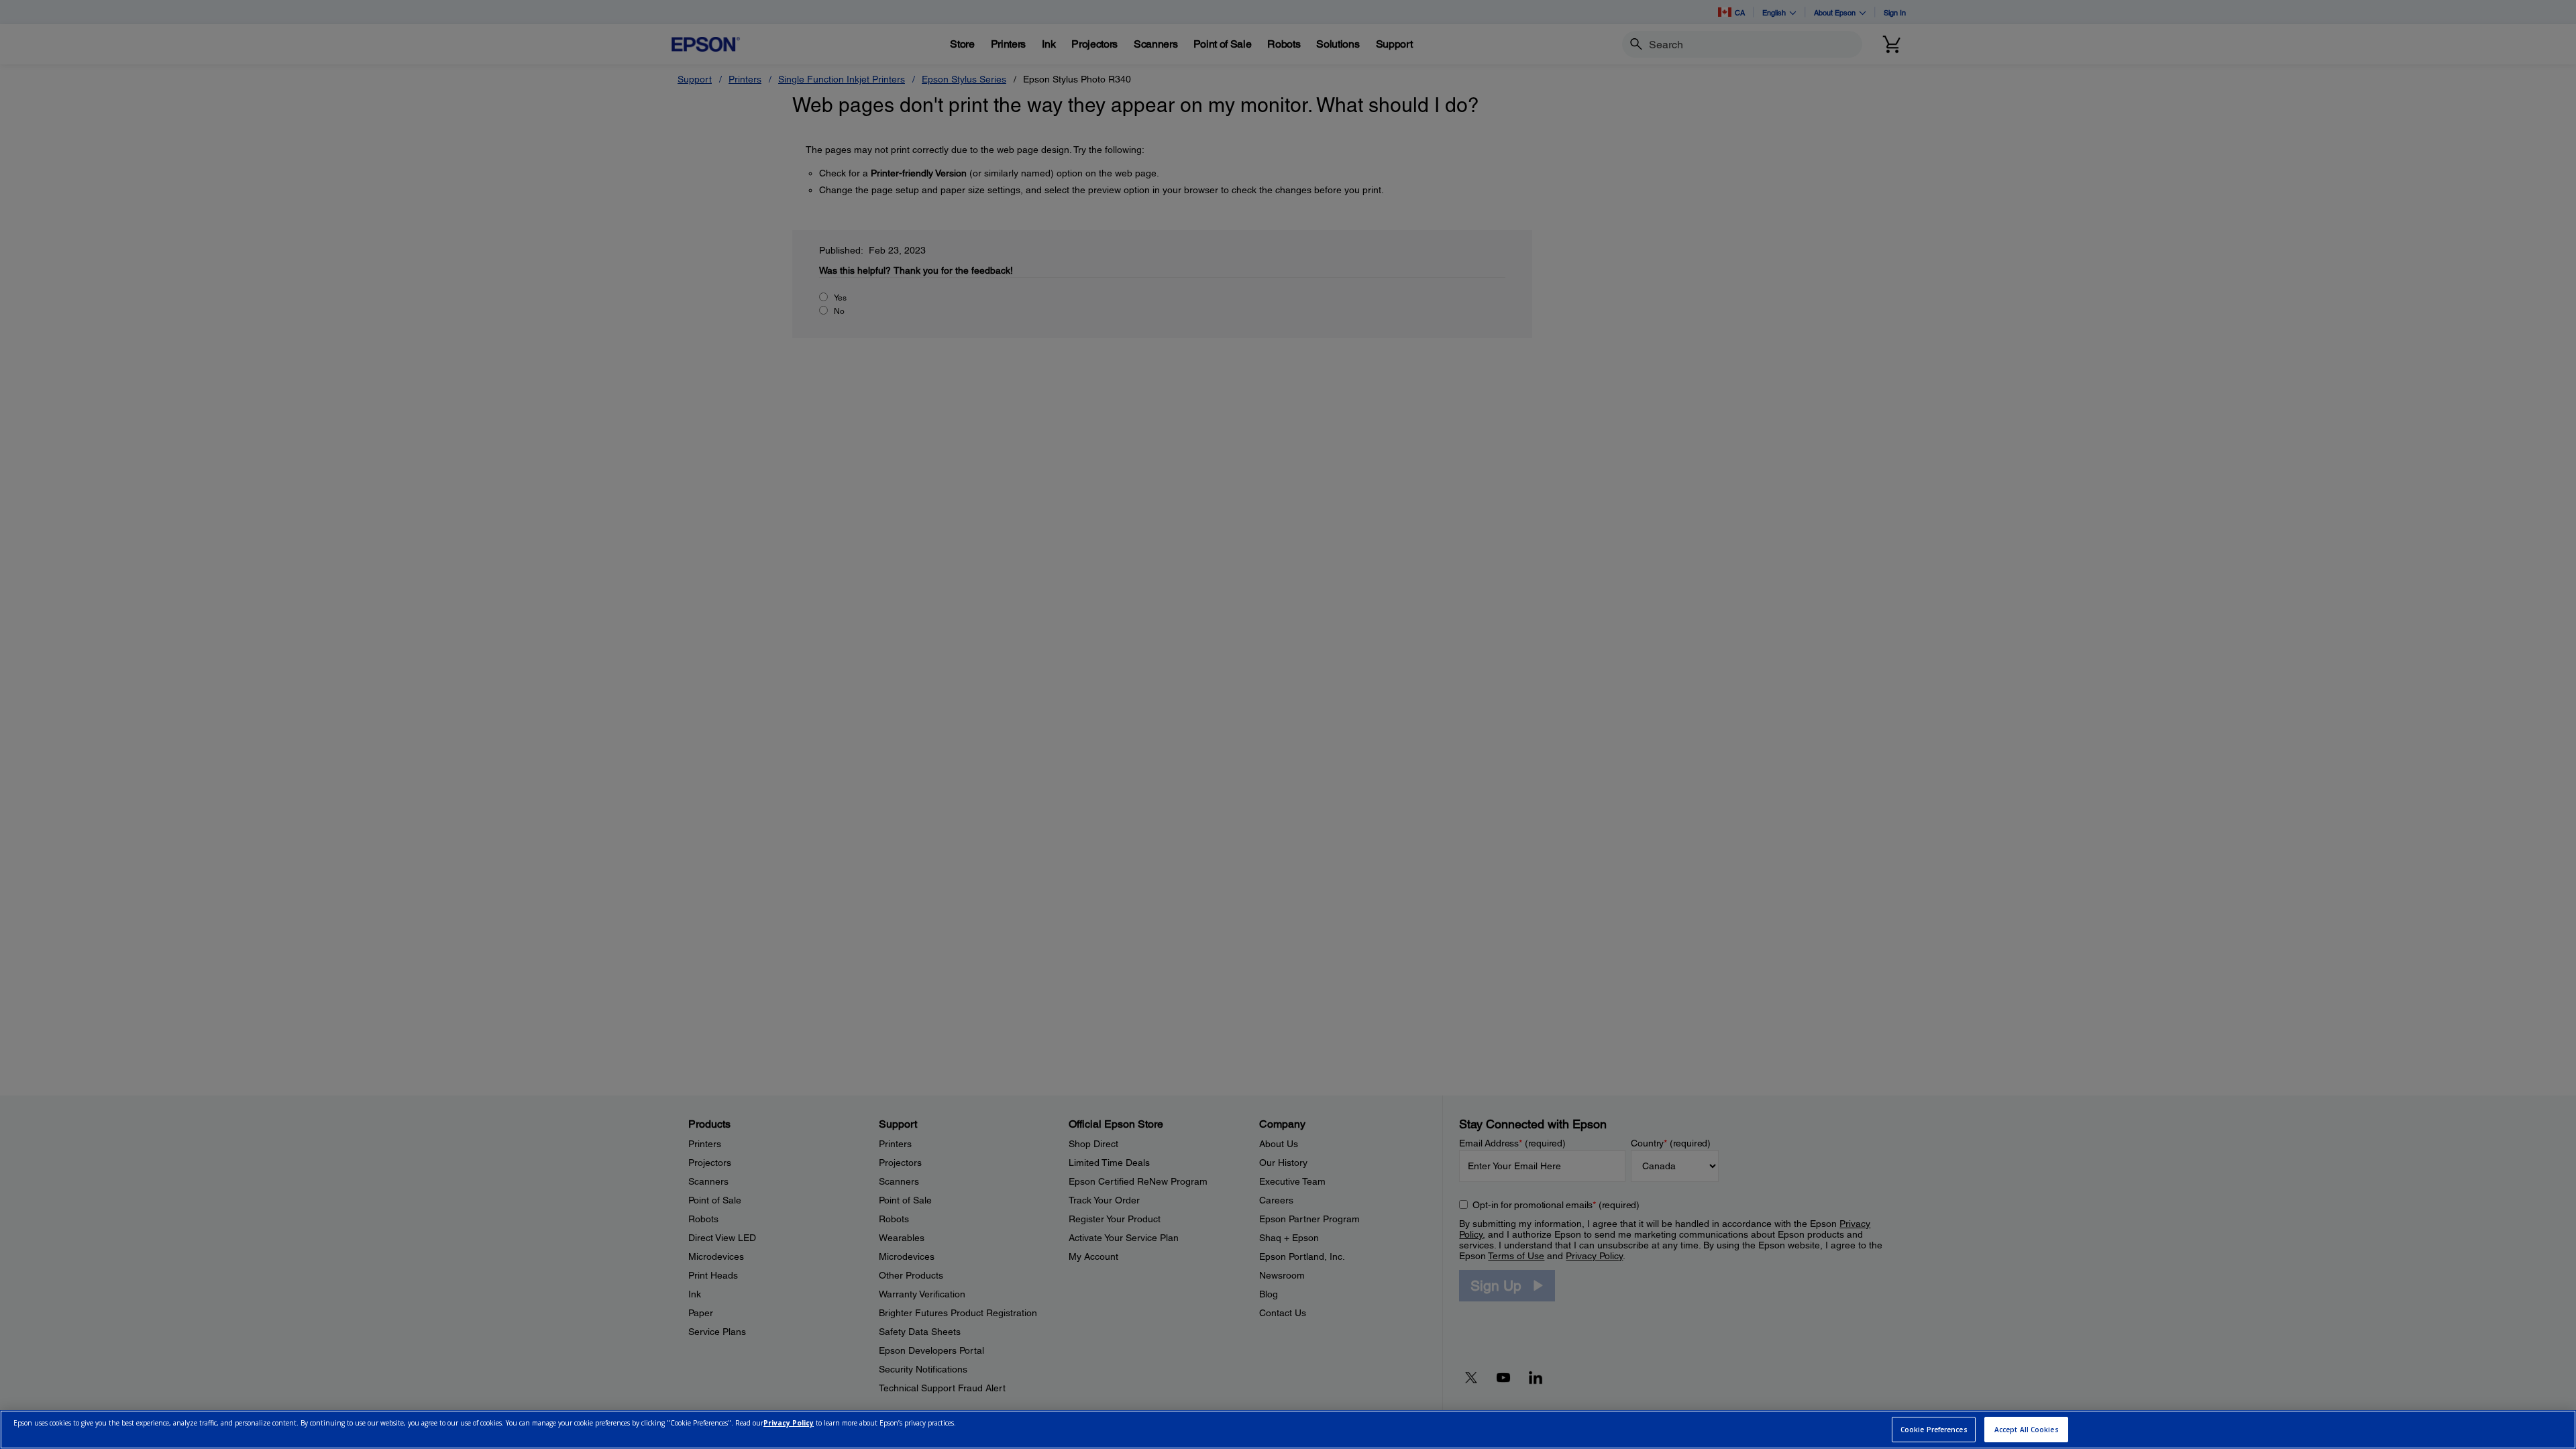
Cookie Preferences (1934, 1430)
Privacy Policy (789, 1424)
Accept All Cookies (2027, 1430)
